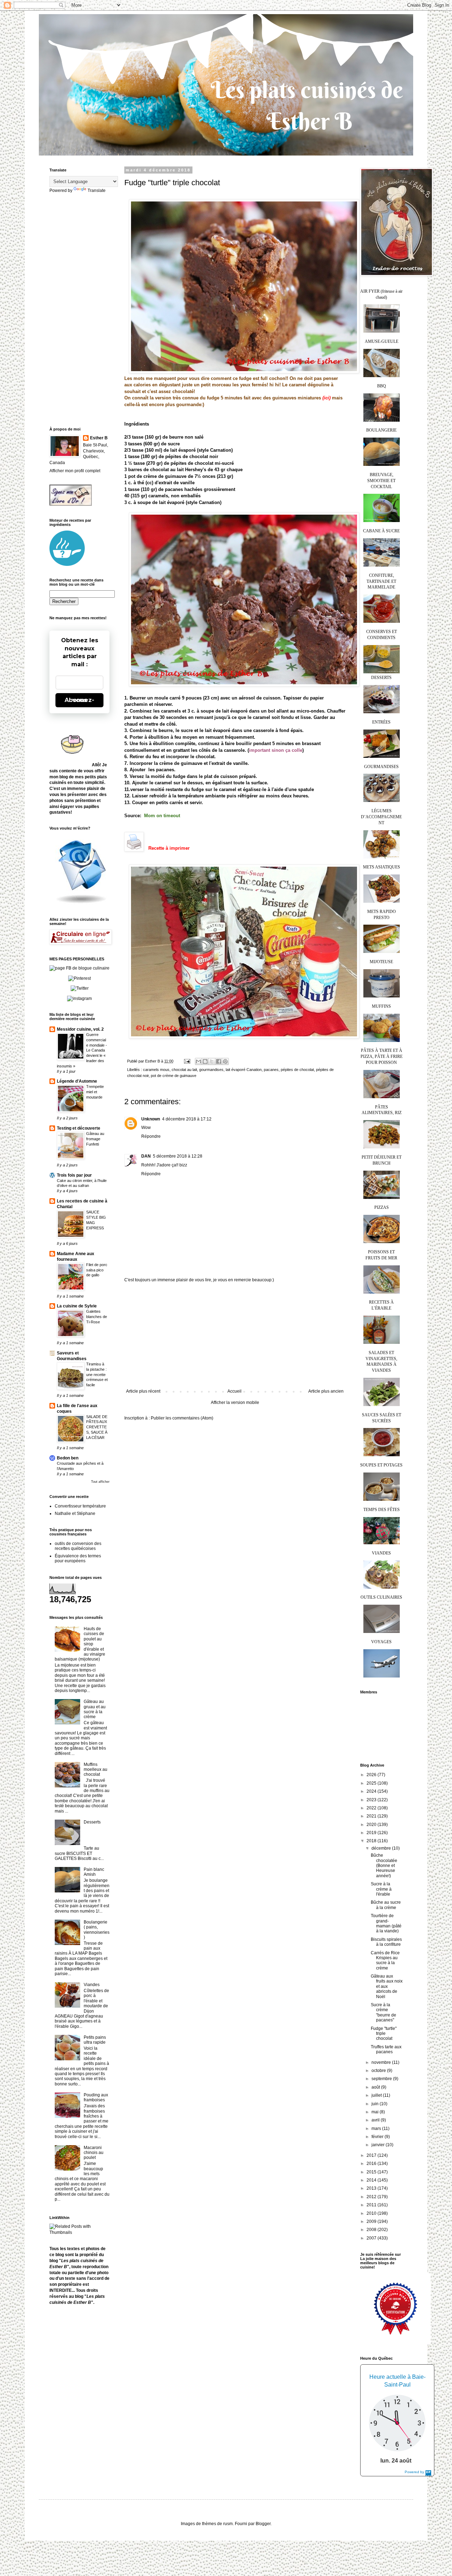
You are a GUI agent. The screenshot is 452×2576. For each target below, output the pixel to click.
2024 (372, 1791)
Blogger (263, 2524)
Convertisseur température (80, 1506)
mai (376, 2112)
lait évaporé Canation (244, 1070)
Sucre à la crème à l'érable (381, 1889)
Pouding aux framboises (96, 2097)
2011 (372, 2205)
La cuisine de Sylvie (77, 1306)
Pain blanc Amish (94, 1872)
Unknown (151, 1119)
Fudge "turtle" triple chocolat (384, 2034)
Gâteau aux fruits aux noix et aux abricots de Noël (387, 1986)
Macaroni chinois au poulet (94, 2153)
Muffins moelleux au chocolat (96, 1770)
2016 (372, 2164)
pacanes (271, 1070)
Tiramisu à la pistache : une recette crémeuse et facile (97, 1374)
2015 (372, 2172)
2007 (372, 2238)
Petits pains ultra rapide (95, 2040)
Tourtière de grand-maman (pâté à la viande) (386, 1923)
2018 (372, 1841)
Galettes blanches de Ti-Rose (97, 1317)
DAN (146, 1156)
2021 (372, 1816)
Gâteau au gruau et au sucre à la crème (95, 1709)
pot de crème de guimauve (174, 1076)
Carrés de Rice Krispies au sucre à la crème (385, 1960)
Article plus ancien (326, 1391)
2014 (372, 2180)
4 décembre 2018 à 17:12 (187, 1119)
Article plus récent (143, 1391)
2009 (372, 2221)
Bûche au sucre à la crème (386, 1905)
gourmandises (211, 1070)
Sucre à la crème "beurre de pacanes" (383, 2012)
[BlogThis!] (205, 1061)
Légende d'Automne (77, 1081)
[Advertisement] (235, 1336)
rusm (228, 2524)
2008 (372, 2230)
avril (376, 2120)
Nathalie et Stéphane (75, 1514)
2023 (372, 1800)
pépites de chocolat (297, 1070)
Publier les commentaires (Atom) (182, 1418)
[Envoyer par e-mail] (198, 1061)
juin (376, 2104)
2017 (372, 2155)
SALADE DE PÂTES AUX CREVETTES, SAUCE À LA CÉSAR (97, 1427)
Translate (97, 191)
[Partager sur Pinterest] (225, 1061)
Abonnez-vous (79, 700)
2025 (372, 1783)
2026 (372, 1775)
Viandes (92, 1985)
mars (377, 2129)
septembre (382, 2079)
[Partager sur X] (212, 1061)
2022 (372, 1808)
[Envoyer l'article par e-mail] (187, 1061)
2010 (372, 2213)
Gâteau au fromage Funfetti (95, 1139)
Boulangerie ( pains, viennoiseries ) (97, 1930)
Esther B (99, 438)
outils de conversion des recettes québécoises (78, 1546)
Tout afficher (100, 1482)
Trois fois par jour (74, 1175)
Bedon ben (68, 1458)
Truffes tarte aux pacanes (386, 2049)
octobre (379, 2071)
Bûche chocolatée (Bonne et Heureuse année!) (384, 1866)
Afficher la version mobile (235, 1403)
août (376, 2087)
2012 (372, 2197)
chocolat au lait (184, 1070)
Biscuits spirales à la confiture (386, 1942)
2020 (372, 1825)
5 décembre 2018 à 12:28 (178, 1156)
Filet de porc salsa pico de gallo (97, 1270)
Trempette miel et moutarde (95, 1092)
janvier (379, 2145)
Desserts (92, 1822)
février (378, 2137)
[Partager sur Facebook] (219, 1061)
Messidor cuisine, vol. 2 (80, 1029)
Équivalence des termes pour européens (78, 1558)
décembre (382, 1848)
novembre (382, 2062)
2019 (372, 1833)
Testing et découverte (79, 1128)
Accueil (234, 1391)
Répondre (151, 1136)
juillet (377, 2095)
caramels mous (156, 1070)
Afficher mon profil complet (75, 471)
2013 (372, 2188)
